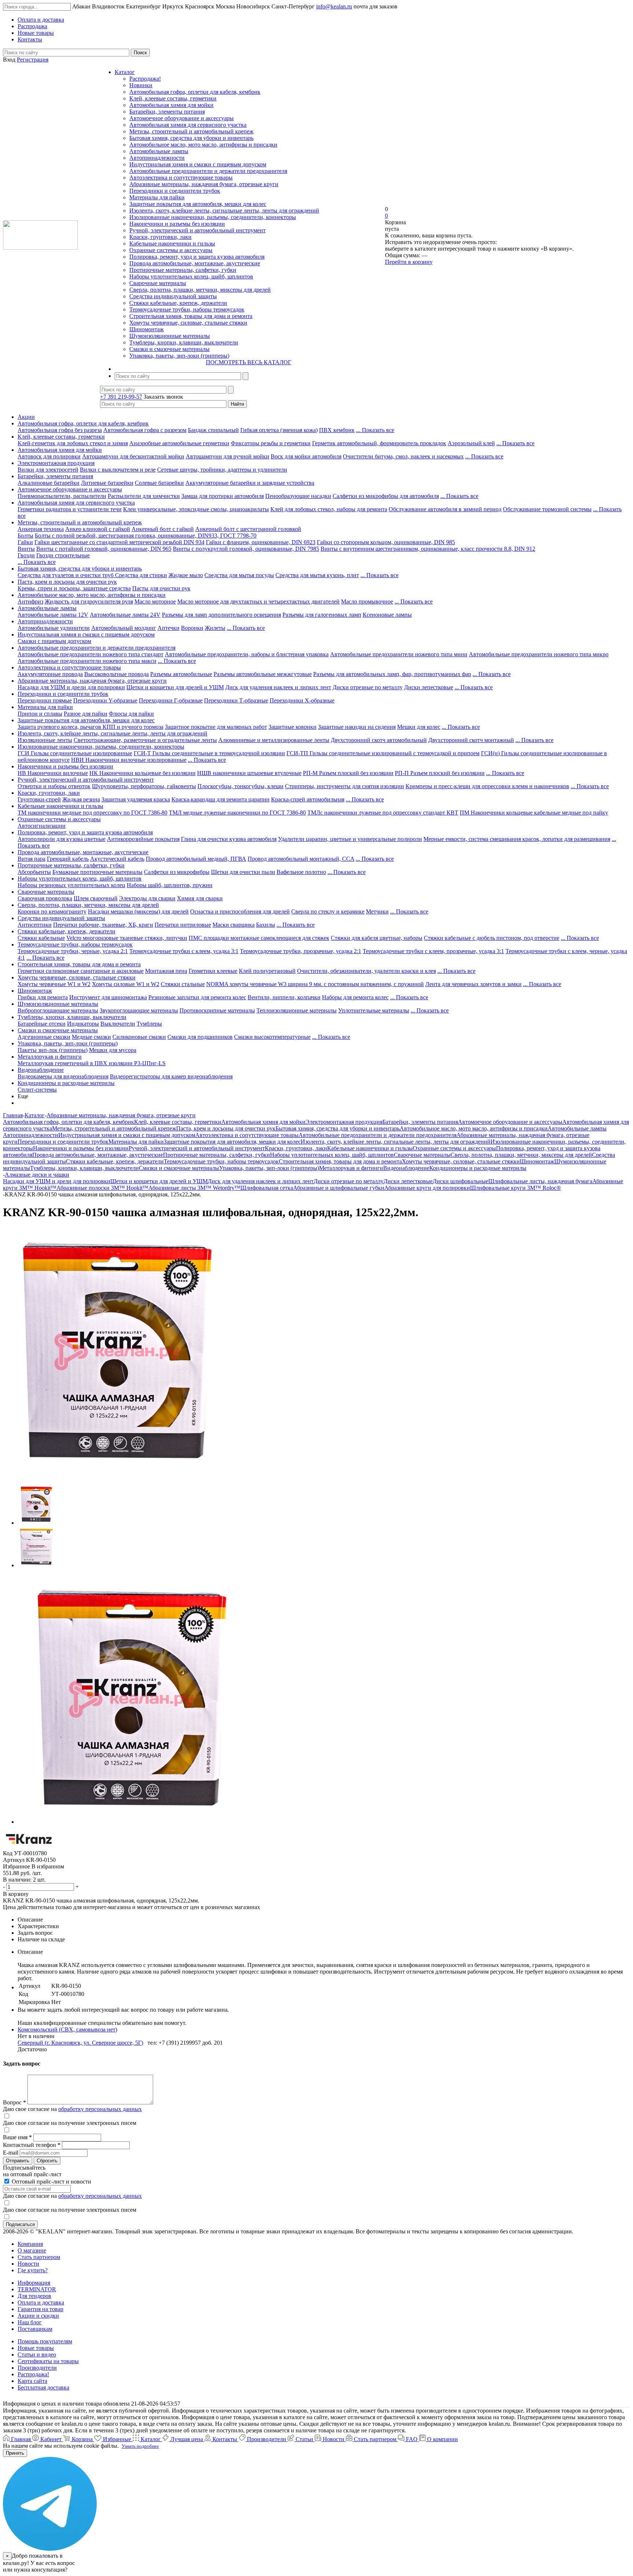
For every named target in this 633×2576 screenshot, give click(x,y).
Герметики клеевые (213, 971)
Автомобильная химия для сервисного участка (188, 125)
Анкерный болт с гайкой (163, 529)
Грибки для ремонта (43, 997)
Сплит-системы (37, 1090)
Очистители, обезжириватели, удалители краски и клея (367, 971)
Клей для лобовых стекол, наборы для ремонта (329, 509)
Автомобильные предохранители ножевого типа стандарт (90, 654)
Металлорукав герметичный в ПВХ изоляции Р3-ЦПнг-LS (92, 1063)
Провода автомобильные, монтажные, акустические (195, 263)
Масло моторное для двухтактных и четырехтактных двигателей (258, 601)
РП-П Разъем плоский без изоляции (440, 773)
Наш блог (30, 2322)
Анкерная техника (41, 529)
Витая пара (32, 859)
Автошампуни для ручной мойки (227, 456)
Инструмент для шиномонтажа (108, 997)
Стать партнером (39, 2257)
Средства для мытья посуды (239, 575)
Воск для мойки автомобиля (306, 456)
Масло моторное (155, 601)
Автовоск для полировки (49, 456)
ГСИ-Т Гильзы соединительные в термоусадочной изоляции (209, 753)
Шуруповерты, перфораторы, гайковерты (144, 786)
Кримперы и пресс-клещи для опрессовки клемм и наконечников (487, 786)
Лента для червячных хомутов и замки (473, 984)
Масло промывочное (367, 601)
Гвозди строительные (63, 555)
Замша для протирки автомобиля (223, 496)
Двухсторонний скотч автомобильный (379, 740)
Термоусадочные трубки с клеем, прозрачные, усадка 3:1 (433, 951)
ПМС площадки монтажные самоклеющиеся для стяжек (259, 938)
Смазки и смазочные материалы (169, 349)
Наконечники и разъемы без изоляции (177, 224)
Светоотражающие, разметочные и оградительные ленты (145, 740)
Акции (26, 417)
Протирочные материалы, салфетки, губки (183, 270)
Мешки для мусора (113, 1050)
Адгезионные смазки (44, 1037)
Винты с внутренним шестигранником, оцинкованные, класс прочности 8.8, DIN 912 (428, 549)
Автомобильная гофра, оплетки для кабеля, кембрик (195, 92)
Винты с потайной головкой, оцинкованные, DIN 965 (104, 549)
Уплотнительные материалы (374, 1010)
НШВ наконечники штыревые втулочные (249, 773)
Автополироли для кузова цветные (62, 839)
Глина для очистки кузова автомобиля (229, 839)
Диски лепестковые (429, 687)
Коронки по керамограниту (52, 911)
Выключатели (118, 1024)
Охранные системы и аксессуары (171, 250)
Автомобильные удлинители (54, 628)
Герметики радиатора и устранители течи (70, 509)
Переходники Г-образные (171, 700)
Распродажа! (145, 79)
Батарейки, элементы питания (167, 112)
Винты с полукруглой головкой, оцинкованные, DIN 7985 (246, 549)
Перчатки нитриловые (183, 925)
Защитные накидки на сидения (357, 727)
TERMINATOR (37, 2289)
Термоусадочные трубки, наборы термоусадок (187, 309)
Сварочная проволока (45, 898)
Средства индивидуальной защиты (173, 296)
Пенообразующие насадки (298, 496)
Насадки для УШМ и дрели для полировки (71, 687)
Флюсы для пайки (131, 714)
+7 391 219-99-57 (121, 397)
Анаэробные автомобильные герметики (179, 443)
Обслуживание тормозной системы (547, 509)
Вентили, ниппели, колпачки (284, 997)
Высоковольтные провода (116, 674)
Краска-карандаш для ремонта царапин (221, 799)
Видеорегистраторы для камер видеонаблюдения (171, 1076)
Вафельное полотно (301, 872)
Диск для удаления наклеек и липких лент (278, 687)
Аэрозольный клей (471, 443)
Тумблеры (149, 1024)
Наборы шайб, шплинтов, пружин (170, 885)
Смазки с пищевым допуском (54, 641)
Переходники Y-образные (105, 700)
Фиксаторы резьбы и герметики (271, 443)
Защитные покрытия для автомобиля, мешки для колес (198, 204)
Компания (30, 2244)
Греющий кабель (68, 859)
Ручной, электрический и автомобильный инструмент (197, 230)
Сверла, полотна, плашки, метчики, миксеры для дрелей (200, 290)
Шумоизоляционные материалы (170, 336)
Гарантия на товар (40, 2309)
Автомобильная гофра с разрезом (145, 430)
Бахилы (266, 925)
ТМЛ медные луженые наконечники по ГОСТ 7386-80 (237, 813)
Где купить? (33, 2270)
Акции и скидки (38, 2316)
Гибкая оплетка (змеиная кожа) (279, 430)
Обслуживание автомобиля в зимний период (445, 509)
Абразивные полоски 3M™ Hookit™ (102, 1188)
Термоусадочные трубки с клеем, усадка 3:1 (184, 951)
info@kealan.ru (334, 6)
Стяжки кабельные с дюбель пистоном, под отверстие (492, 938)
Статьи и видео (37, 2354)
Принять (15, 2453)
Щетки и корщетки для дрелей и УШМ (175, 687)
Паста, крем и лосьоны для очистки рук (67, 582)
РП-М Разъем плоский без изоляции (348, 773)
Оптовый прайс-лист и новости (51, 2182)
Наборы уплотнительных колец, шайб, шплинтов (191, 276)
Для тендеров (34, 2296)
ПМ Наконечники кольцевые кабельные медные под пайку (534, 813)
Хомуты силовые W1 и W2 (126, 984)
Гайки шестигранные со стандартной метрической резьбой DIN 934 (119, 542)
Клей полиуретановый (267, 971)
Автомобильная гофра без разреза (60, 430)
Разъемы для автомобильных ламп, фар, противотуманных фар (392, 674)
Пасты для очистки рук (161, 588)
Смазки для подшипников (200, 1037)
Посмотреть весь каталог (249, 362)
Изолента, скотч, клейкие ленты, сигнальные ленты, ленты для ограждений (224, 211)
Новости (28, 2264)
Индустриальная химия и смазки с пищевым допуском (198, 164)
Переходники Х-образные (302, 700)
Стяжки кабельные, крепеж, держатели (178, 303)
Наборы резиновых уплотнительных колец (71, 885)
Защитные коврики (293, 727)
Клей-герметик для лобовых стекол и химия (73, 443)
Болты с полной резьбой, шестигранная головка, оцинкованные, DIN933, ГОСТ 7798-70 (146, 536)
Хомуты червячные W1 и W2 (54, 984)
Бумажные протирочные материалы (97, 872)
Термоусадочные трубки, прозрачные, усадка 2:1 (301, 951)
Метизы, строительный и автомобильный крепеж (191, 131)
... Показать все (375, 430)
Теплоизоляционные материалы (297, 1010)
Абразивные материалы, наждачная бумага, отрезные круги (204, 184)
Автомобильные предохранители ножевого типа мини (399, 654)
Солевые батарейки (159, 483)
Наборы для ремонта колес (355, 997)
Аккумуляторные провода (50, 674)
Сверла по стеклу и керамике (328, 911)
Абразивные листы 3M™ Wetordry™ (194, 1188)
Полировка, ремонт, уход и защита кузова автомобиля (197, 257)
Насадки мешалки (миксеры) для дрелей (138, 911)
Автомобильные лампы (159, 151)
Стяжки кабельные (41, 938)
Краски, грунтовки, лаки (160, 237)
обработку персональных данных (100, 2109)
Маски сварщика (234, 925)
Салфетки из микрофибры (177, 872)
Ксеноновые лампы (387, 615)
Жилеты (215, 628)
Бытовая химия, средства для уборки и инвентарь (191, 138)
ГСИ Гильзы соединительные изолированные (75, 753)
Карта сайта (32, 2381)
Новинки (141, 85)
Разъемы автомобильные (181, 674)
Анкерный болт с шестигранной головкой (248, 529)
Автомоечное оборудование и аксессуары (182, 118)
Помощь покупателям (45, 2341)
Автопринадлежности (157, 158)
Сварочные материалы (158, 283)
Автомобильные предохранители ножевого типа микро (539, 654)
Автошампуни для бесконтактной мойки (133, 456)
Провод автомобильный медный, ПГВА (196, 859)
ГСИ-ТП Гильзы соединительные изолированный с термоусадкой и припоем (383, 753)
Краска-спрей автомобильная (308, 799)
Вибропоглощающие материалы (58, 1010)
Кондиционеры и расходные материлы (66, 1083)
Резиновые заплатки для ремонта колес (197, 997)
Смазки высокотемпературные (272, 1037)
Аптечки (169, 628)
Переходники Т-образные (236, 700)
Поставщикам (35, 2329)
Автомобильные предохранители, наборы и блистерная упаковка (247, 654)
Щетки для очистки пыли (243, 872)
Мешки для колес (419, 727)
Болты (25, 536)
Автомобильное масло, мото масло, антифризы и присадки (203, 145)
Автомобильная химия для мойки (171, 105)
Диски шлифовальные (460, 1181)
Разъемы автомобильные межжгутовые (263, 674)
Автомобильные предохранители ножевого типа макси (87, 661)
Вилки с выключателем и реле (118, 470)
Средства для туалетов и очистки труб (66, 575)
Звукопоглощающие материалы (139, 1010)
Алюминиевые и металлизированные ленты (274, 740)
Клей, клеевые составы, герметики (173, 98)
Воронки (192, 628)
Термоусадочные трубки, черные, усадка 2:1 (73, 951)
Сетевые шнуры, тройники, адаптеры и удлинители (222, 470)
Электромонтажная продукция (56, 463)
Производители (37, 2368)
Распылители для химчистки (144, 496)
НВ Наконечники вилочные (53, 773)
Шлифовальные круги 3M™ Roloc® (515, 1188)
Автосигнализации (42, 826)
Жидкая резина (81, 799)
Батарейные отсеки (42, 1024)
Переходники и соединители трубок (175, 191)
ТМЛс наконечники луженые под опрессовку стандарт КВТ (383, 813)
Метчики (377, 911)
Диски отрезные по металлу (368, 687)
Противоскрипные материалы (217, 1010)
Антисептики (35, 925)
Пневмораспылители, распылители (62, 496)
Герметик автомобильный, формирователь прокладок (379, 443)
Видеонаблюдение (41, 1070)
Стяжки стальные (183, 984)
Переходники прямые (45, 700)
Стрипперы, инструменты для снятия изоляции (345, 786)
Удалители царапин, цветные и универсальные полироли (350, 839)
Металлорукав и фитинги (50, 1057)
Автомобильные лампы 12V (53, 615)
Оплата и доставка (41, 2302)
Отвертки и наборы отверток (54, 786)
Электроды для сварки (147, 898)
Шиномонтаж (147, 329)
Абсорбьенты (34, 872)
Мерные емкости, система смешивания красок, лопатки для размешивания (517, 839)
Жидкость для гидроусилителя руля (89, 601)
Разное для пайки (86, 714)
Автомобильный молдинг (124, 628)
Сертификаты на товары (48, 2361)
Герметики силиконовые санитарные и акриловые (81, 971)
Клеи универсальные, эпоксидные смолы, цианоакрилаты (196, 509)
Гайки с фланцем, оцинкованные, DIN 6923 (261, 542)
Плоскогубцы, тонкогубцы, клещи (240, 786)
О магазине (32, 2250)
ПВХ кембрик (337, 430)
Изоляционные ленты (45, 740)
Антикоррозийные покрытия (143, 839)
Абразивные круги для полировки (427, 1188)
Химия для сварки (200, 898)
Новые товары (36, 2348)
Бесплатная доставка (43, 2387)
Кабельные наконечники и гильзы (172, 243)
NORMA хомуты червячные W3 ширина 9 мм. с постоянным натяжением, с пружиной (315, 984)
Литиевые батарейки (107, 483)
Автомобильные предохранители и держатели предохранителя (208, 171)
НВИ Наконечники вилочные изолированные (129, 760)
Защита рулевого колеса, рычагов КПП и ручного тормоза (90, 727)
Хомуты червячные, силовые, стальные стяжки (188, 323)
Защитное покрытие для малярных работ (216, 727)
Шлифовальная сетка (267, 1188)
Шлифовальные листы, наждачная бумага (540, 1181)
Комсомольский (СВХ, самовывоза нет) (67, 2029)
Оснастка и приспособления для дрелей (240, 911)
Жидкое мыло (186, 575)
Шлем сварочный (96, 898)
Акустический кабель (117, 859)
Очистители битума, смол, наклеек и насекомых (403, 456)
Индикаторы (83, 1024)
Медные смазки (91, 1037)
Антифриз (30, 601)
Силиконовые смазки (139, 1037)
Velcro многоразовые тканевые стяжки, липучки (127, 938)
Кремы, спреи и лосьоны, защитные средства (74, 588)
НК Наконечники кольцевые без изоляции (142, 773)
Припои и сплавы (40, 714)
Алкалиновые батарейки (49, 483)
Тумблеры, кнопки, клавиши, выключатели (184, 342)
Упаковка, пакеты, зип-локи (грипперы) (179, 356)
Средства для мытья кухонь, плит (317, 575)
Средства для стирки (141, 575)
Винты (26, 549)
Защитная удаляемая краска (136, 799)
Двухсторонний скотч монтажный (471, 740)
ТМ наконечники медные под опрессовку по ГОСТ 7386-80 (92, 813)
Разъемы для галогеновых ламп (322, 615)
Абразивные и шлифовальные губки (339, 1188)
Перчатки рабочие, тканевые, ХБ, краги (103, 925)
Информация (34, 2283)
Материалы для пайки (157, 197)
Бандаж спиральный (213, 430)
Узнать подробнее (140, 2446)
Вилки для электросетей (48, 470)
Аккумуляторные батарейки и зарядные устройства (250, 483)
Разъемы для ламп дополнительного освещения (221, 615)
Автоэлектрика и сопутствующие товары (181, 178)
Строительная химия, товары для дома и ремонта (191, 316)
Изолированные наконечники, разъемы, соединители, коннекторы (213, 217)
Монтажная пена (166, 971)
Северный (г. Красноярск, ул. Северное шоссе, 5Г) (80, 2043)
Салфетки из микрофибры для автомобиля (386, 496)
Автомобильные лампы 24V (125, 615)
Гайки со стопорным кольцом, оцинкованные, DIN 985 (386, 542)
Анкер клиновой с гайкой (98, 529)
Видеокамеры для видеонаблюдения (63, 1076)
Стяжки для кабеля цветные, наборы (377, 938)
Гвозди (26, 555)
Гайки (25, 542)
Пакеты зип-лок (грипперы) (53, 1050)
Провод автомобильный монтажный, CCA (301, 859)
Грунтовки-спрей (39, 799)
